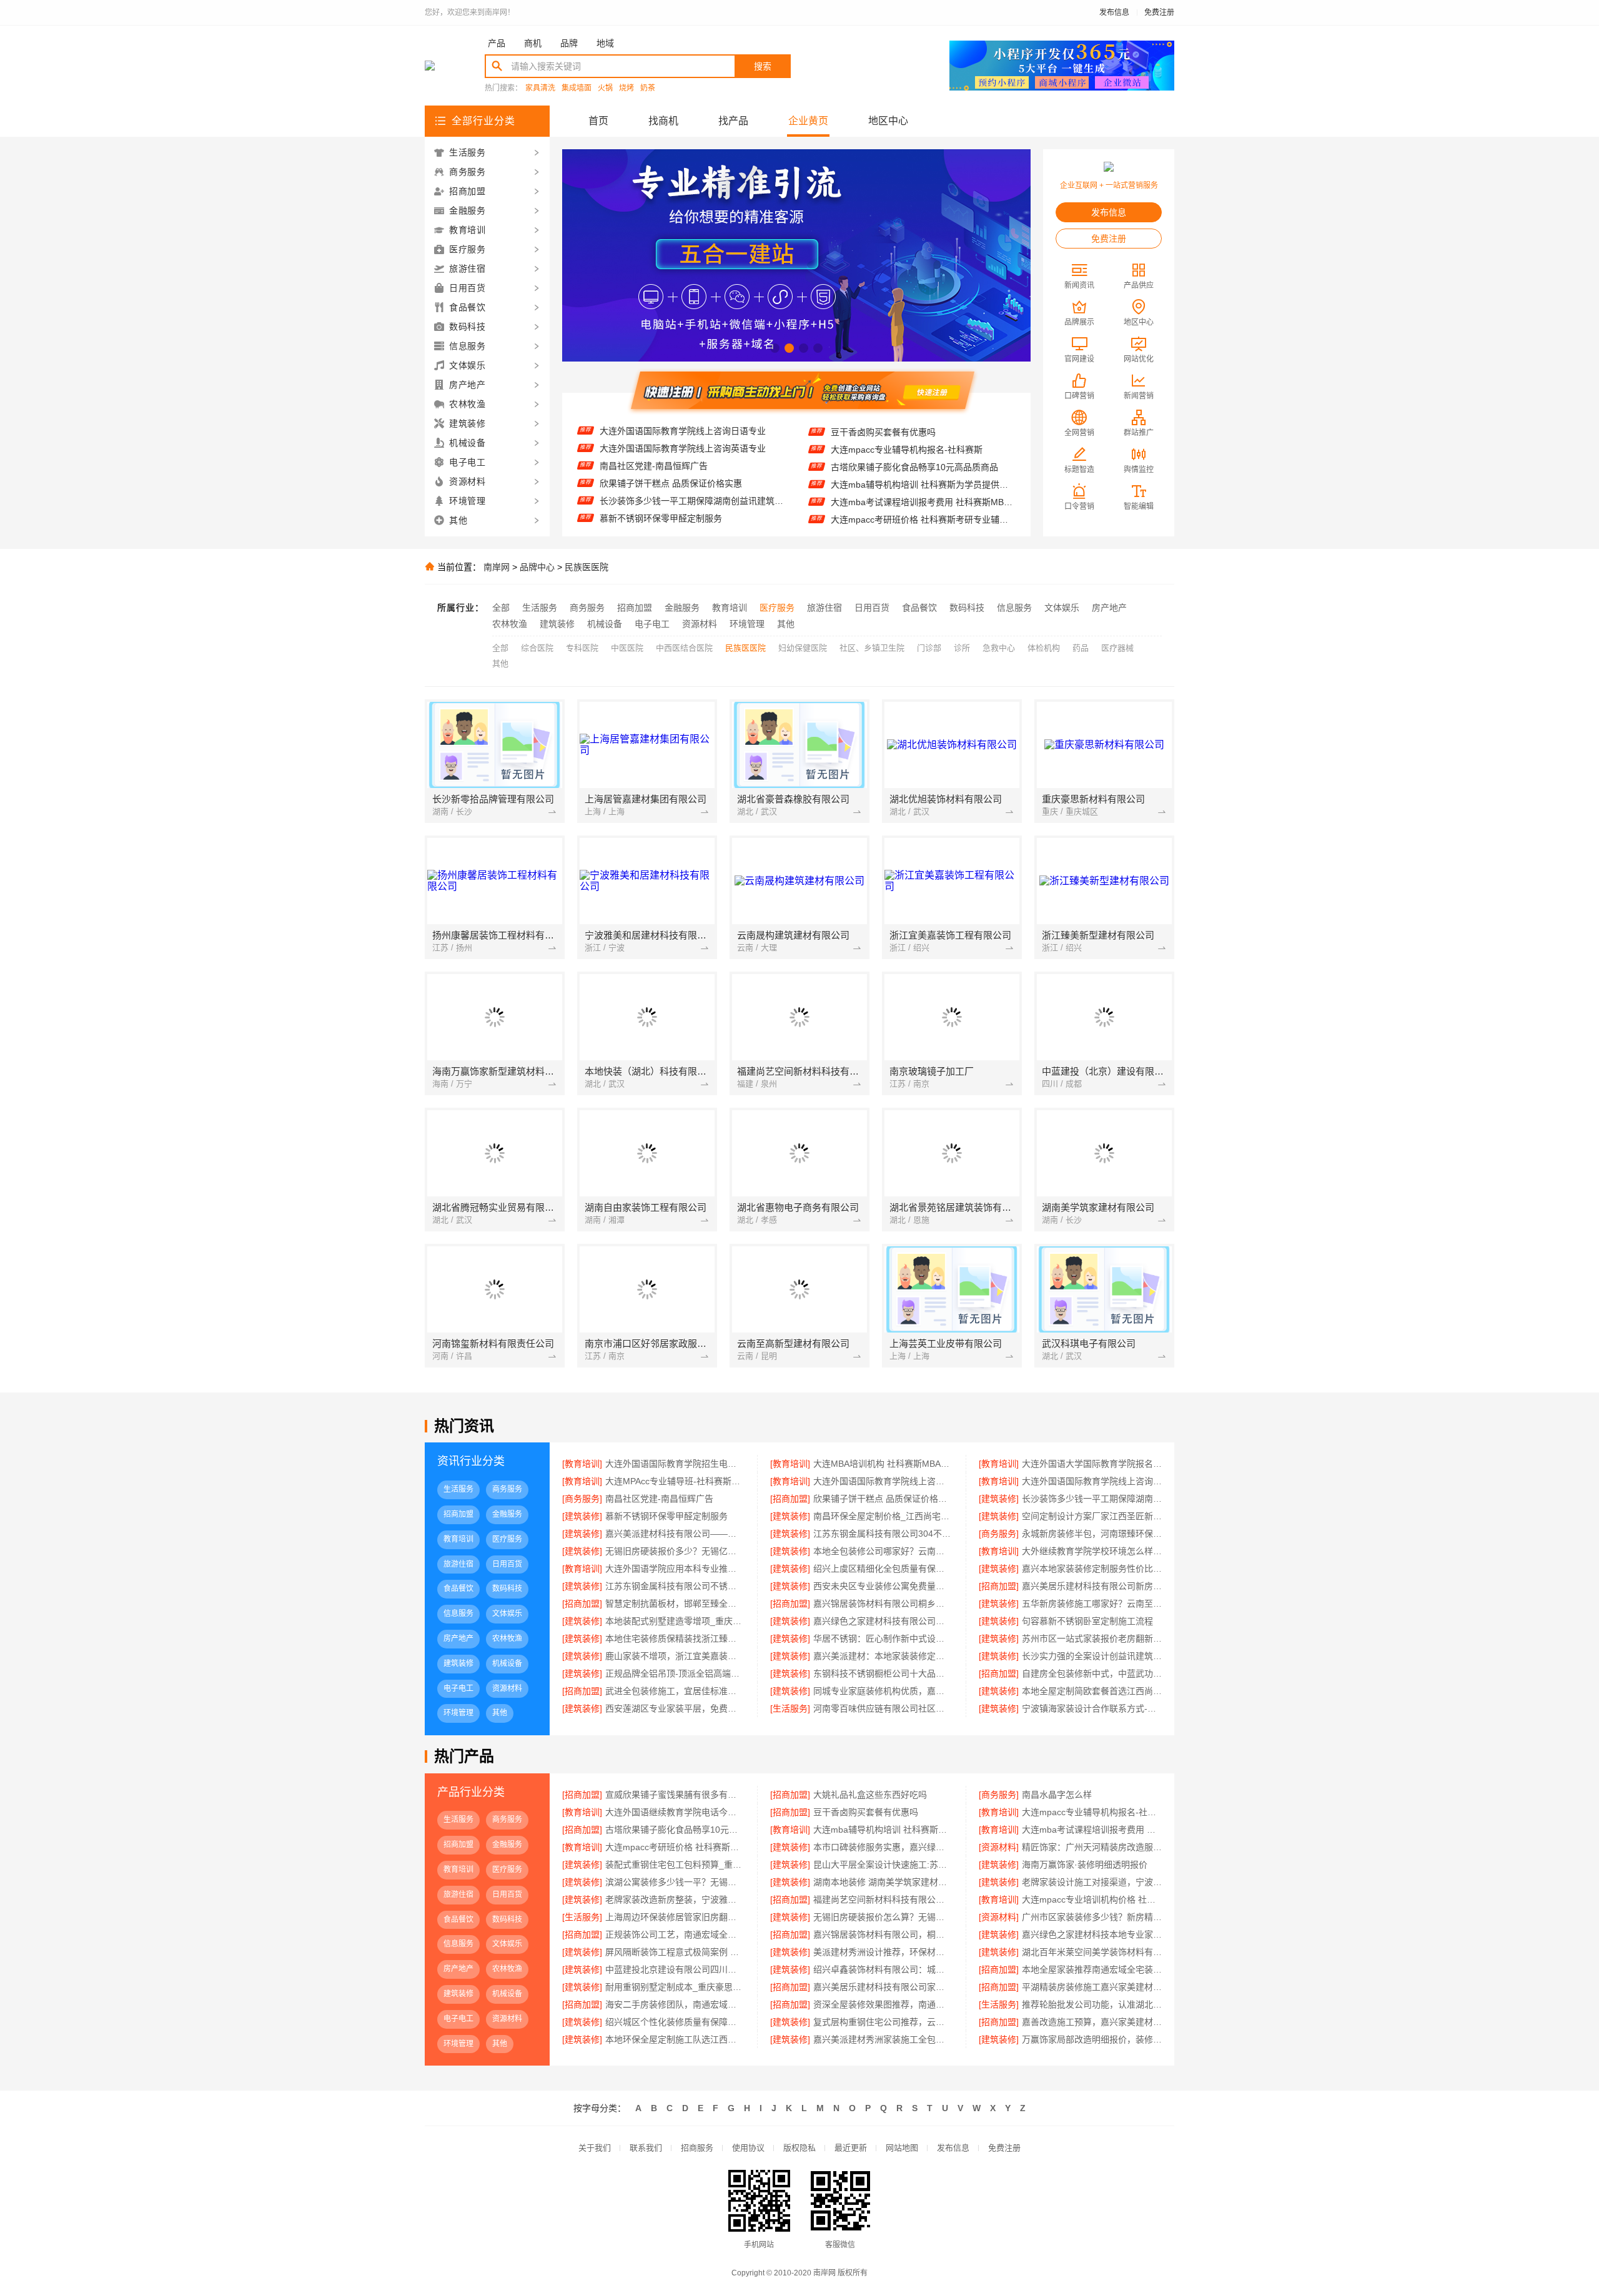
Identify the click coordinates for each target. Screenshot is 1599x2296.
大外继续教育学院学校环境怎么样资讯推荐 (1092, 1551)
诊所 (962, 648)
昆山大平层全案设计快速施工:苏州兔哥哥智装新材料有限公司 (883, 1865)
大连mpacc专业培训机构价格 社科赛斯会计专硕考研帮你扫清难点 (1092, 1899)
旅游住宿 (824, 608)
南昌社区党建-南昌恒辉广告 (659, 1499)
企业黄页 (808, 121)
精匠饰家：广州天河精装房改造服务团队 (909, 509)
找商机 (663, 121)
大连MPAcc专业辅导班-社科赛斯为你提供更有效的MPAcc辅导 (675, 1481)
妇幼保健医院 (803, 648)
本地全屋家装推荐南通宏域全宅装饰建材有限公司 (1092, 1969)
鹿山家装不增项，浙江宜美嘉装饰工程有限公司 (675, 1656)
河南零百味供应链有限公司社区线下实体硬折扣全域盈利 (883, 1708)
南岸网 (497, 567)
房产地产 (1109, 608)
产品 (497, 43)
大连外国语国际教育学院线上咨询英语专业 (1092, 1481)
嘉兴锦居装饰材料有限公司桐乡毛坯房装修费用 (883, 1604)
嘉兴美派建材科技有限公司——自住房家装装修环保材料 (675, 1534)
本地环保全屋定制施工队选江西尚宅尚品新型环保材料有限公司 (675, 2039)
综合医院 (537, 648)
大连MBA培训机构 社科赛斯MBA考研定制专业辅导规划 (883, 1464)
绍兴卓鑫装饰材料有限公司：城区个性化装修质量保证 (883, 1969)
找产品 (733, 121)
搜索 (763, 66)
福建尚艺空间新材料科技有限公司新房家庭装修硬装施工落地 (883, 1899)
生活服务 (540, 608)
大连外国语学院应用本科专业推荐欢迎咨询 (675, 1569)
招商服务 (697, 2148)
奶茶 (648, 88)
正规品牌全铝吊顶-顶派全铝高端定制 (675, 1673)
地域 (605, 43)
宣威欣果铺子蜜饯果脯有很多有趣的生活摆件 (918, 526)
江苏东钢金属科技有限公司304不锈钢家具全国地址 (883, 1534)
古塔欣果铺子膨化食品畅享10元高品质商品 (675, 1830)
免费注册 (1159, 12)
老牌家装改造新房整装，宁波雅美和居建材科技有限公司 (675, 1899)
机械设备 (605, 624)
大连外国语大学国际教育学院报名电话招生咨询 (1092, 1464)
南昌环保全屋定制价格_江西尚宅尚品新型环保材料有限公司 (692, 490)
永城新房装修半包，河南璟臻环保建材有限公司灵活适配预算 (1092, 1534)
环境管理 (747, 624)
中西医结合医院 (684, 648)
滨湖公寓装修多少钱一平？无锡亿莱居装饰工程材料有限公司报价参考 (675, 1882)
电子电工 (652, 624)
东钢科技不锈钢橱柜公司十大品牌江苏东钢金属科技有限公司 (883, 1673)
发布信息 (1114, 12)
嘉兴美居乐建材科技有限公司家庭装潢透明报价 (883, 1987)
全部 (501, 608)
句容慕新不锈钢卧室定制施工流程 (1087, 1621)
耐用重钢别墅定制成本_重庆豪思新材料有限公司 (675, 1987)
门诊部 (929, 648)
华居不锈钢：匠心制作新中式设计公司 (883, 1638)
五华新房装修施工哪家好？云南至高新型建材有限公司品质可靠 (1092, 1604)
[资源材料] (999, 1847)
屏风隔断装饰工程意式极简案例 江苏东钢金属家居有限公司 (675, 1952)
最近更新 (851, 2148)
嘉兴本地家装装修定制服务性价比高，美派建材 (1092, 1569)
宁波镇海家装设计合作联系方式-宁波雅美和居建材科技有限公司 (1092, 1708)
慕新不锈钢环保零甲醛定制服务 (661, 473)
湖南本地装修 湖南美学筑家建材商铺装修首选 (883, 1882)
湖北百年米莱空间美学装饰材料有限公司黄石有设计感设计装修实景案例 (1092, 1952)
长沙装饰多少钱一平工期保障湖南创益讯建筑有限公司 (692, 455)
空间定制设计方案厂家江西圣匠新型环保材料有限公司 (692, 508)
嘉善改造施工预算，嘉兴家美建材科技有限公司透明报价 (1092, 2022)
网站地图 (902, 2148)
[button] (775, 348)
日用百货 (872, 608)
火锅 (605, 88)
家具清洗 (540, 88)
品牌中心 (537, 567)
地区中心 (888, 121)
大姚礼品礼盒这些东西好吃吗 (870, 1795)
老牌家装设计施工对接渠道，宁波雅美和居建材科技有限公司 (1092, 1882)
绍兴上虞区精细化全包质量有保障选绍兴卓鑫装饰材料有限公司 (883, 1569)
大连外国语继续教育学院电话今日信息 (675, 1812)
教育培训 (730, 608)
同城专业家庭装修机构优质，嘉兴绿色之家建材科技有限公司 (883, 1691)
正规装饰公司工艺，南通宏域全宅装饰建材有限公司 (675, 1934)
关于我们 (595, 2148)
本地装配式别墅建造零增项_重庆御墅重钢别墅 (675, 1621)
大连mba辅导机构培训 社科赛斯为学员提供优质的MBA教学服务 (923, 439)
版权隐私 (799, 2148)
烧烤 (626, 88)
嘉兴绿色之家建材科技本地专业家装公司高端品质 (1092, 1934)
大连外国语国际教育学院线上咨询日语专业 (883, 1481)
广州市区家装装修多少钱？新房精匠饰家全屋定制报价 (1092, 1917)
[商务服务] (582, 1499)
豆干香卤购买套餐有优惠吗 (866, 1812)
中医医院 (627, 648)
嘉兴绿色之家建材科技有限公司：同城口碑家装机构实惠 (883, 1621)
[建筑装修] (999, 1499)
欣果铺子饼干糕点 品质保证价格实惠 (671, 438)
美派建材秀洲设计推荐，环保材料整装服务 (883, 1952)
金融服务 (682, 608)
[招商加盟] (790, 1499)
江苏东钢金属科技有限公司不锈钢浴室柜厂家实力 (675, 1586)
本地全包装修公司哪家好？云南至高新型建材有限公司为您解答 (883, 1551)
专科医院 (582, 648)
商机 (533, 43)
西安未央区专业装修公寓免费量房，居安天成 (883, 1586)
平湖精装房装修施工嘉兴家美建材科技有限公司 (1092, 1987)
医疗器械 (1117, 648)
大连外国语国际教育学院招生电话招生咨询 (683, 525)
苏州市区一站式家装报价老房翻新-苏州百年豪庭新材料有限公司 (1092, 1638)
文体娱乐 (1062, 608)
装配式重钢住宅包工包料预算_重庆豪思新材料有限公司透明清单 (675, 1865)
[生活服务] (790, 1708)
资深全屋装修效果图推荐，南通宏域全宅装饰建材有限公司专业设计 (883, 2004)
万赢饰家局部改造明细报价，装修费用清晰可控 (1092, 2039)
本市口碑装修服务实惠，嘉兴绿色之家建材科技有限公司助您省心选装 (923, 491)
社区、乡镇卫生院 (872, 648)
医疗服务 (777, 608)
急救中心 (999, 648)
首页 (598, 121)
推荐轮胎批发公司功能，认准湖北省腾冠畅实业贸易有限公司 (1092, 2004)
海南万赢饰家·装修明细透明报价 (1085, 1865)
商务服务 (587, 608)
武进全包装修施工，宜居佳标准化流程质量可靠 (675, 1691)
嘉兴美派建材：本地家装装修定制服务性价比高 (883, 1656)
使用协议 (748, 2148)
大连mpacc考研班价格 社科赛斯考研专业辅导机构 (923, 474)
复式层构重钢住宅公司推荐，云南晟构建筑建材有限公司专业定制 (883, 2022)
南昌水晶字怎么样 (1057, 1795)
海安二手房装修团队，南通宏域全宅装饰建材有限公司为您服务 (675, 2004)
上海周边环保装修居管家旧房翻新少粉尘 (675, 1917)
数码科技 (967, 608)
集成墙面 (577, 88)
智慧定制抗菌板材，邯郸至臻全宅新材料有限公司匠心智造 (675, 1604)
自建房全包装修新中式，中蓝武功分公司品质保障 (1092, 1673)
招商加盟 (635, 608)
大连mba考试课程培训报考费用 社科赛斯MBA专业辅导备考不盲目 (923, 456)
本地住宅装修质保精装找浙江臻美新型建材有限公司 (675, 1638)
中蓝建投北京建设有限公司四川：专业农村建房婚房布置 (675, 1969)
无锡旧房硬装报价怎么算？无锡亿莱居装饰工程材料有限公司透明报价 (883, 1917)
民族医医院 (587, 567)
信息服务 (1014, 608)
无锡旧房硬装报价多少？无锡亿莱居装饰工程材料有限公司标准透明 (675, 1551)
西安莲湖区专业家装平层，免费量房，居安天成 (675, 1708)
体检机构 (1044, 648)
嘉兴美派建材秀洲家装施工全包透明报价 (883, 2039)
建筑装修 (557, 624)
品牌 (569, 43)
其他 (786, 624)
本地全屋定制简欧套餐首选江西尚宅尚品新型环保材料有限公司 (1092, 1691)
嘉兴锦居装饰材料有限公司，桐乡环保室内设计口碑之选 (883, 1934)
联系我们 (646, 2148)
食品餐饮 (919, 608)
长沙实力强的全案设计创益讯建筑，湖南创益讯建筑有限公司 (1092, 1656)
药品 (1081, 648)
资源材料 (700, 624)
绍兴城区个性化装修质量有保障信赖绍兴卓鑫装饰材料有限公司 (675, 2022)
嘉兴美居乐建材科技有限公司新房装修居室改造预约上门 (1092, 1586)
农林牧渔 (510, 624)
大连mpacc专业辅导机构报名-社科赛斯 (1092, 1812)
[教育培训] (582, 1464)
